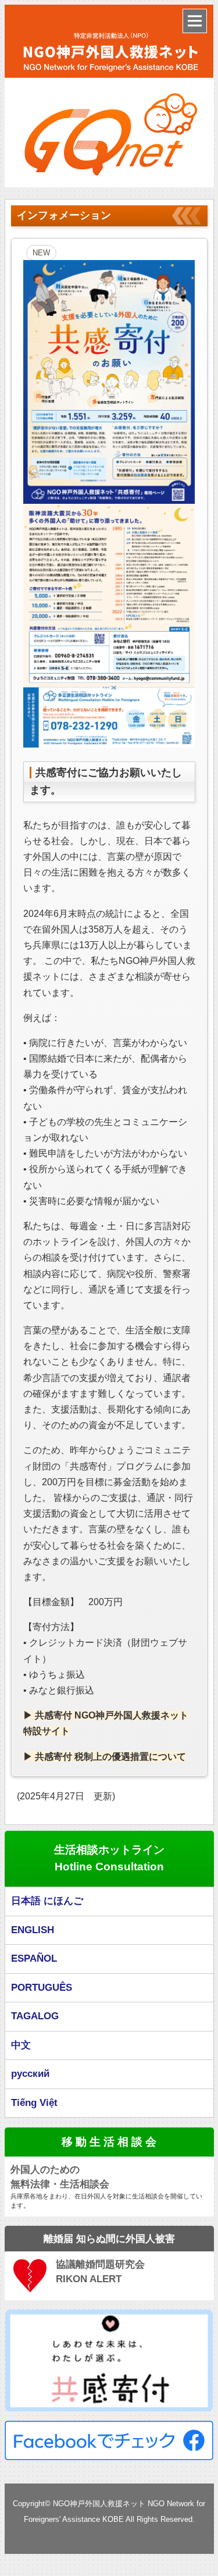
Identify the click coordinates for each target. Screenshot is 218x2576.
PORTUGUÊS (42, 1988)
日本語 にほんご (47, 1901)
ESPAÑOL (34, 1958)
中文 (21, 2045)
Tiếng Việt (34, 2103)
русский (30, 2074)
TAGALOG (35, 2016)
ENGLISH (33, 1930)
